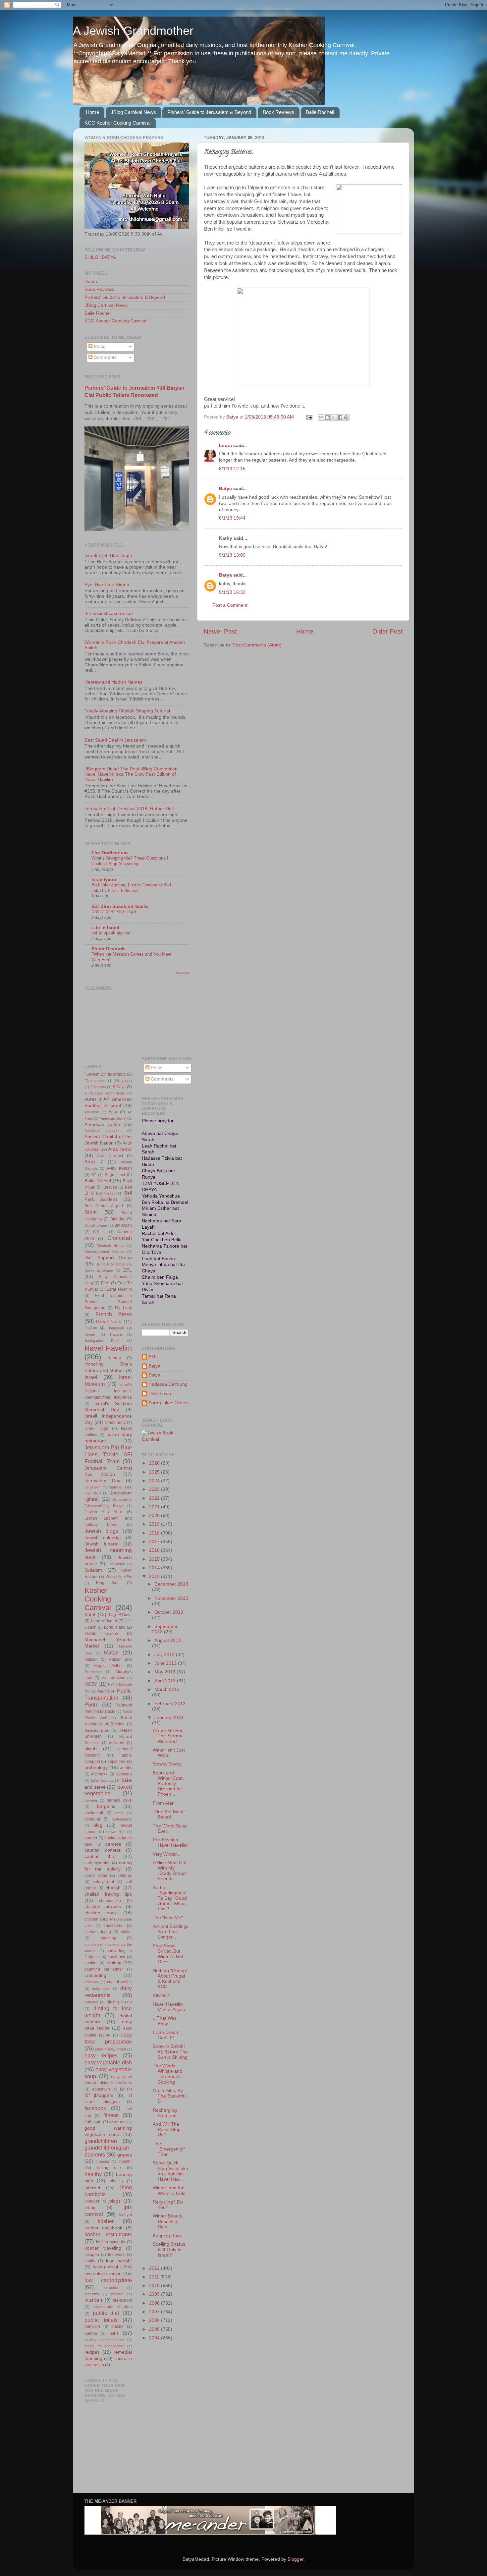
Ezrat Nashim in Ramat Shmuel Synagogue (108, 1302)
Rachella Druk (97, 1730)
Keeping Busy (167, 2236)
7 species (98, 1087)
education (101, 2089)
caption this (100, 1856)
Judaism (93, 1570)
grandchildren (101, 2141)
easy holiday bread (110, 2049)
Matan (111, 1652)
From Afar (163, 1803)
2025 (155, 1472)
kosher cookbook (103, 2228)
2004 (155, 2338)
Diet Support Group (108, 1258)
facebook (95, 2108)
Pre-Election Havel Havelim (170, 1843)
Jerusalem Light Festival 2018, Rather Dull (129, 809)
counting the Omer (104, 1969)
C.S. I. (99, 1232)
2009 (155, 2294)
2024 (155, 1481)
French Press (114, 1314)
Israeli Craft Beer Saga (108, 556)
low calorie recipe (103, 2274)
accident (117, 1743)
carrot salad (96, 1876)
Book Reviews (278, 112)
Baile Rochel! (320, 112)
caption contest (102, 1850)
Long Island (115, 1627)
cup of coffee (119, 1982)
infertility (116, 2181)
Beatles (110, 1187)
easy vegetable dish (108, 2062)
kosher (106, 2221)
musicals (94, 2300)
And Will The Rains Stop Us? (167, 2129)
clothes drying (98, 1932)
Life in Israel (105, 928)
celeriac (125, 1876)
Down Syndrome (99, 1270)
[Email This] (321, 418)
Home (92, 112)
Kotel (90, 1615)
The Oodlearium (109, 853)
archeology (96, 1768)
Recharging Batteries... (166, 2113)
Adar (113, 1112)
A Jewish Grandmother (133, 31)
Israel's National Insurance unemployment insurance (108, 1391)
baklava (91, 1800)
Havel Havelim (108, 1348)
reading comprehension (104, 2340)
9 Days (119, 1087)
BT (94, 1175)
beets (119, 1813)
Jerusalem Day (102, 1481)
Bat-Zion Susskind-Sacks (120, 906)
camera (113, 1844)
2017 (155, 1542)
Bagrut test (115, 1175)
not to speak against (111, 933)
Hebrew (114, 1358)
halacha (103, 2161)
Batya (225, 489)
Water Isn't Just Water (169, 1753)
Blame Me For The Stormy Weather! (168, 1736)
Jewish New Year (103, 1512)
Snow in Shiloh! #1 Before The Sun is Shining (170, 2052)
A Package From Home (105, 1093)
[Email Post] (309, 417)
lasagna (92, 2255)
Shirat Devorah (108, 949)
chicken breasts (103, 1906)
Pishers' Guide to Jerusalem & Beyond (209, 112)
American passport (103, 1131)
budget (91, 1838)
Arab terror (120, 1149)
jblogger (92, 2201)
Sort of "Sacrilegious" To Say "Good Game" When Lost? (170, 1898)
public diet (106, 2313)
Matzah (91, 1659)
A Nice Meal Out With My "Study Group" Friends (170, 1871)
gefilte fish (117, 2122)
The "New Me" (168, 1918)
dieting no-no (119, 2002)
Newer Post (220, 631)
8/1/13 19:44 (232, 518)
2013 (155, 1576)
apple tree (116, 1762)
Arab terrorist (110, 1156)
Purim (91, 1705)
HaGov (91, 1328)
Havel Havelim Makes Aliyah (169, 2007)
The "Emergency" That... (169, 2149)
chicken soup (97, 1919)
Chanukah (120, 1238)
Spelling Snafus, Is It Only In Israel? (170, 2249)
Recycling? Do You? (168, 2205)
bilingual (92, 1819)
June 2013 (166, 1663)
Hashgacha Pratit (102, 1341)
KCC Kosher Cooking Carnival (117, 123)
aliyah (91, 1749)
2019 (155, 1524)
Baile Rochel (98, 313)
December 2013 (171, 1584)
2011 (155, 2277)
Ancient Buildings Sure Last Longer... (171, 1932)
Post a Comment (230, 605)
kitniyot (126, 2215)
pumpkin (92, 2326)
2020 (155, 1515)
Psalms (103, 1691)
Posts (99, 346)
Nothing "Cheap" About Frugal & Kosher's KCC (170, 1979)
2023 (155, 1489)
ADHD (90, 1099)
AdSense (92, 1112)
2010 (155, 2286)
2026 (155, 1463)
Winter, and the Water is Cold (169, 2190)
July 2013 (165, 1655)
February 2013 (170, 1704)
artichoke (99, 1774)
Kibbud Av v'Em (119, 1577)
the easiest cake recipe (109, 614)
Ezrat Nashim (119, 1289)
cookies (91, 1963)
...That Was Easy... (165, 2021)
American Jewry (113, 1118)
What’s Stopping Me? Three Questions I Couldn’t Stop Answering (130, 861)
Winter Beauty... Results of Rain (169, 2221)
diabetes (91, 2002)
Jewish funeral (101, 1544)
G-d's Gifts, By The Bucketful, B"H (170, 2096)
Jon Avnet (116, 1564)
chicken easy (101, 1913)
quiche (117, 2326)
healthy (93, 2174)
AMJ (153, 1357)
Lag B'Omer (120, 1615)
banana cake (119, 1800)
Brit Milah (123, 1225)
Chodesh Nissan (110, 1246)
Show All (182, 973)
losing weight (107, 2267)
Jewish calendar (103, 1538)
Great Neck (108, 1322)
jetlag (90, 2208)
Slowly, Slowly (167, 1764)
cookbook (116, 1957)
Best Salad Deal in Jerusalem (115, 740)
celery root (103, 1882)
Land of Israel (104, 1621)
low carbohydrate (108, 2280)
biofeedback (122, 1819)
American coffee (102, 1124)
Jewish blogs (101, 1531)
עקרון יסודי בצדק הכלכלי (114, 912)
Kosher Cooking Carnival (98, 1599)
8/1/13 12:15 (232, 469)
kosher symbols (111, 2242)
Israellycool (105, 880)
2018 (155, 1533)
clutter (126, 1932)
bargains (106, 1806)
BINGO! (161, 1996)
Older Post (387, 631)
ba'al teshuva (102, 1780)
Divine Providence (110, 1264)
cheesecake (110, 1901)
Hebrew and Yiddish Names (113, 682)
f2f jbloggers (99, 2095)
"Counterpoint (95, 1081)
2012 (155, 2268)
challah (113, 1888)
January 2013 (169, 1718)
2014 (155, 1568)
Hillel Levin (160, 1394)
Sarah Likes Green (168, 1403)
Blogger (296, 2559)
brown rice (115, 1832)
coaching (108, 1938)
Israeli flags (96, 1428)
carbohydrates (97, 1863)
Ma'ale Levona (101, 1634)
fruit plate (93, 2122)
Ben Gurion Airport (104, 1206)
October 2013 (169, 1612)
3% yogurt (123, 1081)
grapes (125, 2155)
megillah (117, 2294)
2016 (155, 1550)
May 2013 (165, 1672)
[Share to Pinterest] (346, 418)
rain (114, 2333)
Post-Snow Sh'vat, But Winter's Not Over (168, 1954)
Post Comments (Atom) (257, 645)
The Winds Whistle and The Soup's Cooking (167, 2074)
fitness (111, 2115)
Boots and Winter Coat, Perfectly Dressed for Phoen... (168, 1784)
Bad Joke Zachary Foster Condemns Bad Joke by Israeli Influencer (131, 888)
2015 (155, 1559)
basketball (94, 1813)
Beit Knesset (106, 1193)
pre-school (122, 2300)
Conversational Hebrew (104, 1252)
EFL (128, 1270)
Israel (91, 1377)
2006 (155, 2320)
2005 (155, 2329)
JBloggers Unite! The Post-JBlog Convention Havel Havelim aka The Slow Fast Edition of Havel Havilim (131, 774)
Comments (105, 357)
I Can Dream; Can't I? (167, 2035)
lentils (90, 2261)
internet (92, 2188)
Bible (91, 1212)
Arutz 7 (94, 1162)
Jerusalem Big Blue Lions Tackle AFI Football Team (108, 1454)
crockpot (92, 1982)
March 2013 (167, 1689)
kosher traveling (103, 2248)
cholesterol (114, 1926)
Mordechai (93, 1672)
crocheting (95, 1975)
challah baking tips (108, 1894)
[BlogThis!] (327, 418)
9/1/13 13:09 (232, 555)
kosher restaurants (108, 2234)
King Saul (108, 1583)
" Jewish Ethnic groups (105, 1074)
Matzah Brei (120, 1659)
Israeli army (115, 1423)
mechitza (92, 2294)
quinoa (91, 2333)
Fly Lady (123, 1308)
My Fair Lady (113, 1678)
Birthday (118, 1219)
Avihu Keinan (119, 1168)
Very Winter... (167, 1854)
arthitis (126, 1768)
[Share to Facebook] (340, 418)
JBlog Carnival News (133, 112)
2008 (155, 2303)
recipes (92, 2352)
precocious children (113, 2307)
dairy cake (101, 1989)
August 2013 (168, 1640)
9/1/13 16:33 (232, 592)
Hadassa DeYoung (168, 1384)
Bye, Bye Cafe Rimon (107, 585)
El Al (105, 1283)
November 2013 (171, 1598)
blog (98, 1825)
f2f (122, 2089)
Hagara (116, 1334)
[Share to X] (334, 418)
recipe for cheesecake (104, 2346)
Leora (225, 446)
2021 (155, 1507)
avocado (124, 1774)
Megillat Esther (108, 1666)
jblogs (114, 2201)
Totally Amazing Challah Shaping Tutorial (127, 711)
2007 (155, 2312)
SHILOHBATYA (100, 257)
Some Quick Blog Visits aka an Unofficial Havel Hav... (170, 2171)
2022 (155, 1498)
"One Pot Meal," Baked (169, 1814)
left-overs (116, 2255)
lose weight (119, 2261)
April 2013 (166, 1681)
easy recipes (101, 2055)
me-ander (110, 2288)
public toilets (101, 2320)
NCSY (91, 1684)
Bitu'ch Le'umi (96, 1225)
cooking (113, 1963)
